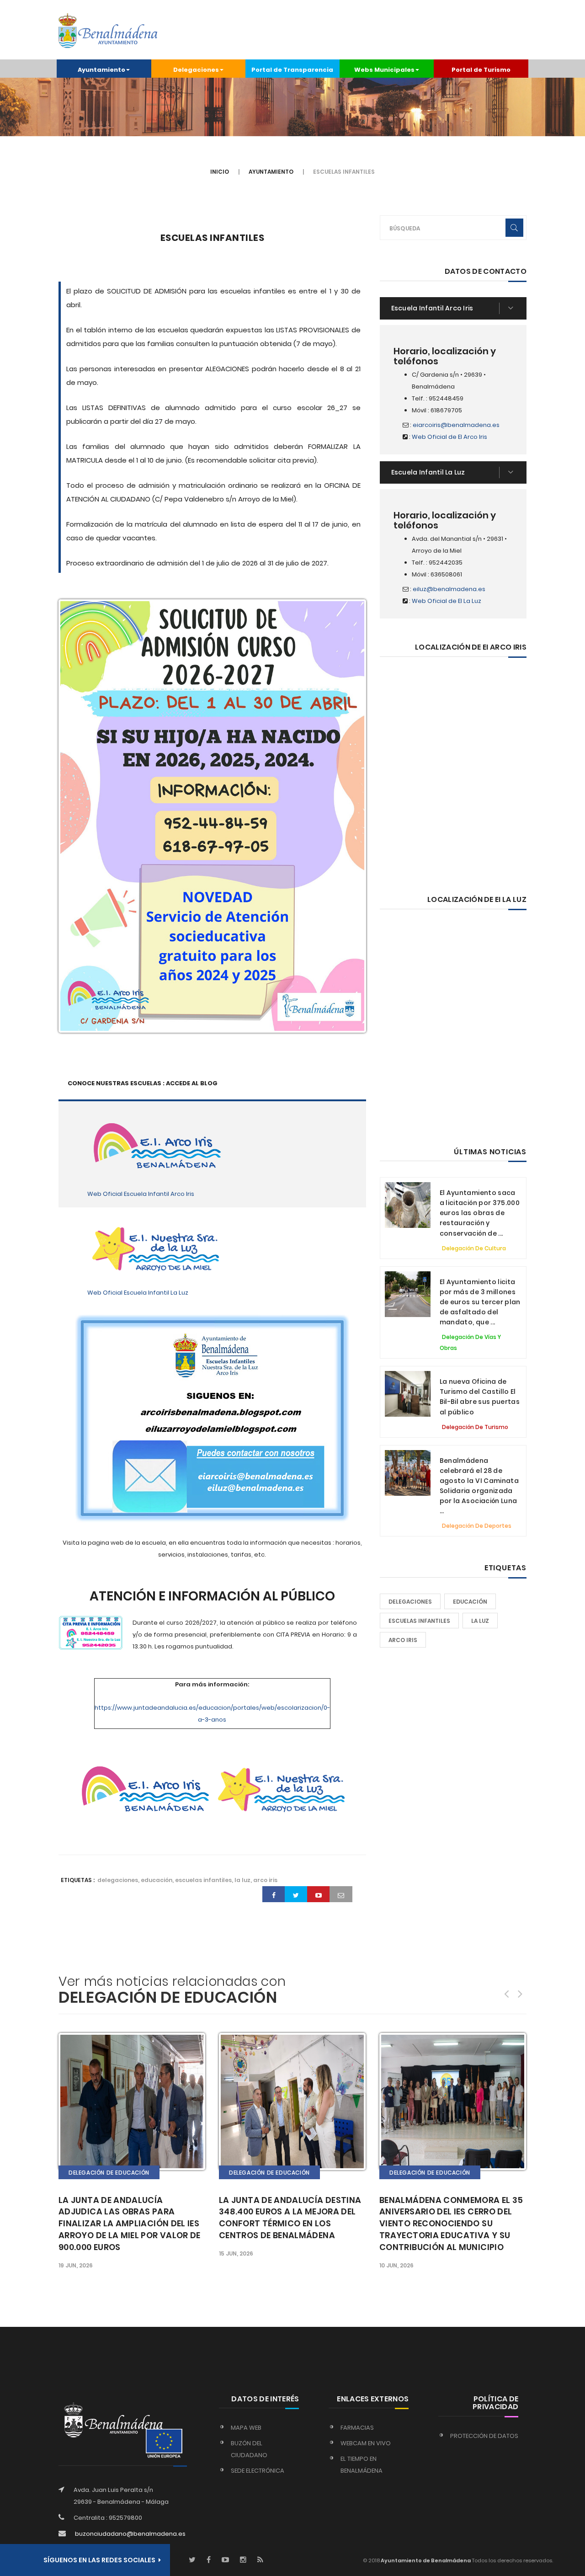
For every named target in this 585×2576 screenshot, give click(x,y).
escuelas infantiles (419, 1621)
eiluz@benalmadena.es (449, 589)
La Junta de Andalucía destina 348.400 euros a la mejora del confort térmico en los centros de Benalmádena (290, 2218)
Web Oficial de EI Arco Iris (449, 437)
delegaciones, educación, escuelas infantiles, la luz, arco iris (187, 1880)
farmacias (357, 2428)
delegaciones (410, 1602)
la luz (480, 1621)
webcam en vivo (366, 2443)
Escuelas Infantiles (213, 238)
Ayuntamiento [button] (101, 70)
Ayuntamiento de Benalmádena (425, 2560)
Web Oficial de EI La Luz (447, 601)
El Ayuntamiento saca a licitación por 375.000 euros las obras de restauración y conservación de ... (480, 1213)
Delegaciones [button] (196, 70)
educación (470, 1602)
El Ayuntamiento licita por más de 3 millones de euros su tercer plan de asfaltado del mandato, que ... (480, 1302)
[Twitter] (192, 2560)
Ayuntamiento (271, 172)
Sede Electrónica (258, 2471)
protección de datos (484, 2436)
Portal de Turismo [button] (481, 70)
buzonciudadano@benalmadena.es (130, 2534)
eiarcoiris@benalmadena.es (456, 425)
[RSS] (260, 2560)
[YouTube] (225, 2560)
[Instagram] (243, 2560)
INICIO (220, 172)
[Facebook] (209, 2560)
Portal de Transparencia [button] (292, 70)
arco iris (403, 1640)
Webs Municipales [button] (384, 70)
